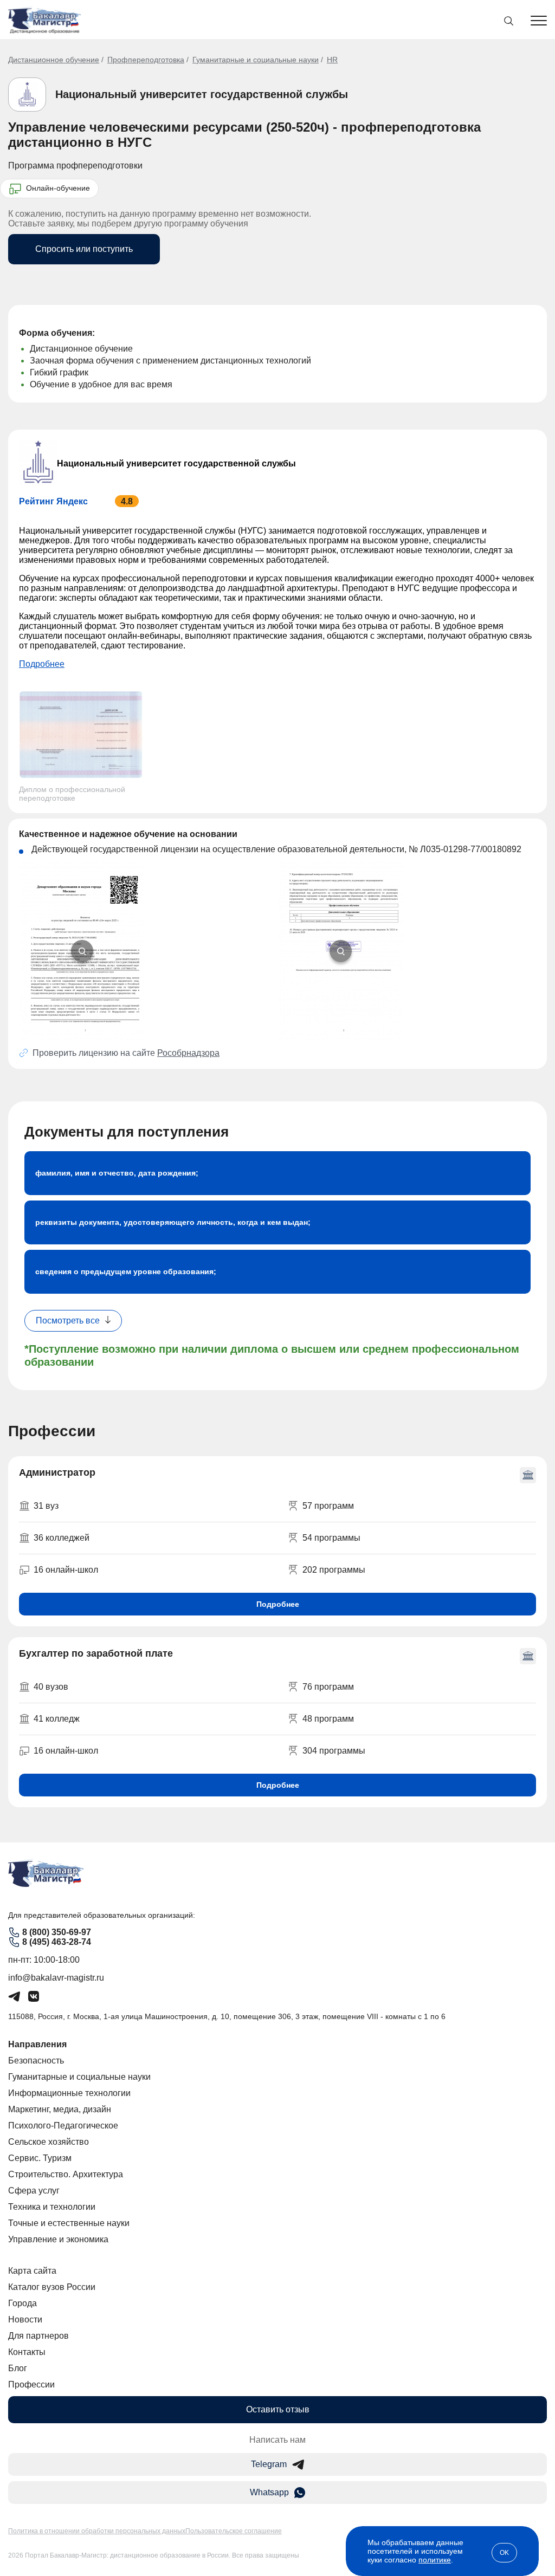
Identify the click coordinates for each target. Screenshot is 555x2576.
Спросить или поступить (84, 249)
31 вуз (46, 1506)
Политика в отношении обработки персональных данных (97, 2531)
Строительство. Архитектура (66, 2174)
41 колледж (57, 1719)
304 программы (334, 1751)
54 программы (331, 1538)
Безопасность (36, 2061)
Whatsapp (269, 2492)
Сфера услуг (34, 2191)
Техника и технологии (52, 2207)
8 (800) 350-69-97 (57, 1932)
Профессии (31, 2384)
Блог (18, 2368)
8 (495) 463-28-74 (57, 1942)
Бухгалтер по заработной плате (96, 1653)
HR (332, 60)
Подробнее (42, 664)
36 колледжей (62, 1538)
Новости (25, 2319)
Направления (37, 2044)
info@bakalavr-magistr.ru (56, 1978)
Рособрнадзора (188, 1053)
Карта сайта (32, 2271)
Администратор (57, 1472)
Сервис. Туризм (40, 2158)
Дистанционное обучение (54, 60)
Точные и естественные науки (69, 2223)
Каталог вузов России (52, 2287)
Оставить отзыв (278, 2409)
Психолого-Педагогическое (63, 2126)
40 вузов (51, 1687)
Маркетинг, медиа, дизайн (60, 2109)
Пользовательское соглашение (234, 2531)
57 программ (328, 1506)
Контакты (27, 2352)
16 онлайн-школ (66, 1570)
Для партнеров (38, 2336)
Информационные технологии (69, 2093)
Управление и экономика (58, 2239)
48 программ (328, 1719)
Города (22, 2303)
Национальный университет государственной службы (202, 94)
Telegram (269, 2464)
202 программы (334, 1570)
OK (504, 2553)
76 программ (328, 1687)
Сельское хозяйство (49, 2142)
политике (435, 2560)
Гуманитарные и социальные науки (256, 60)
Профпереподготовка (146, 60)
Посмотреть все (68, 1321)
